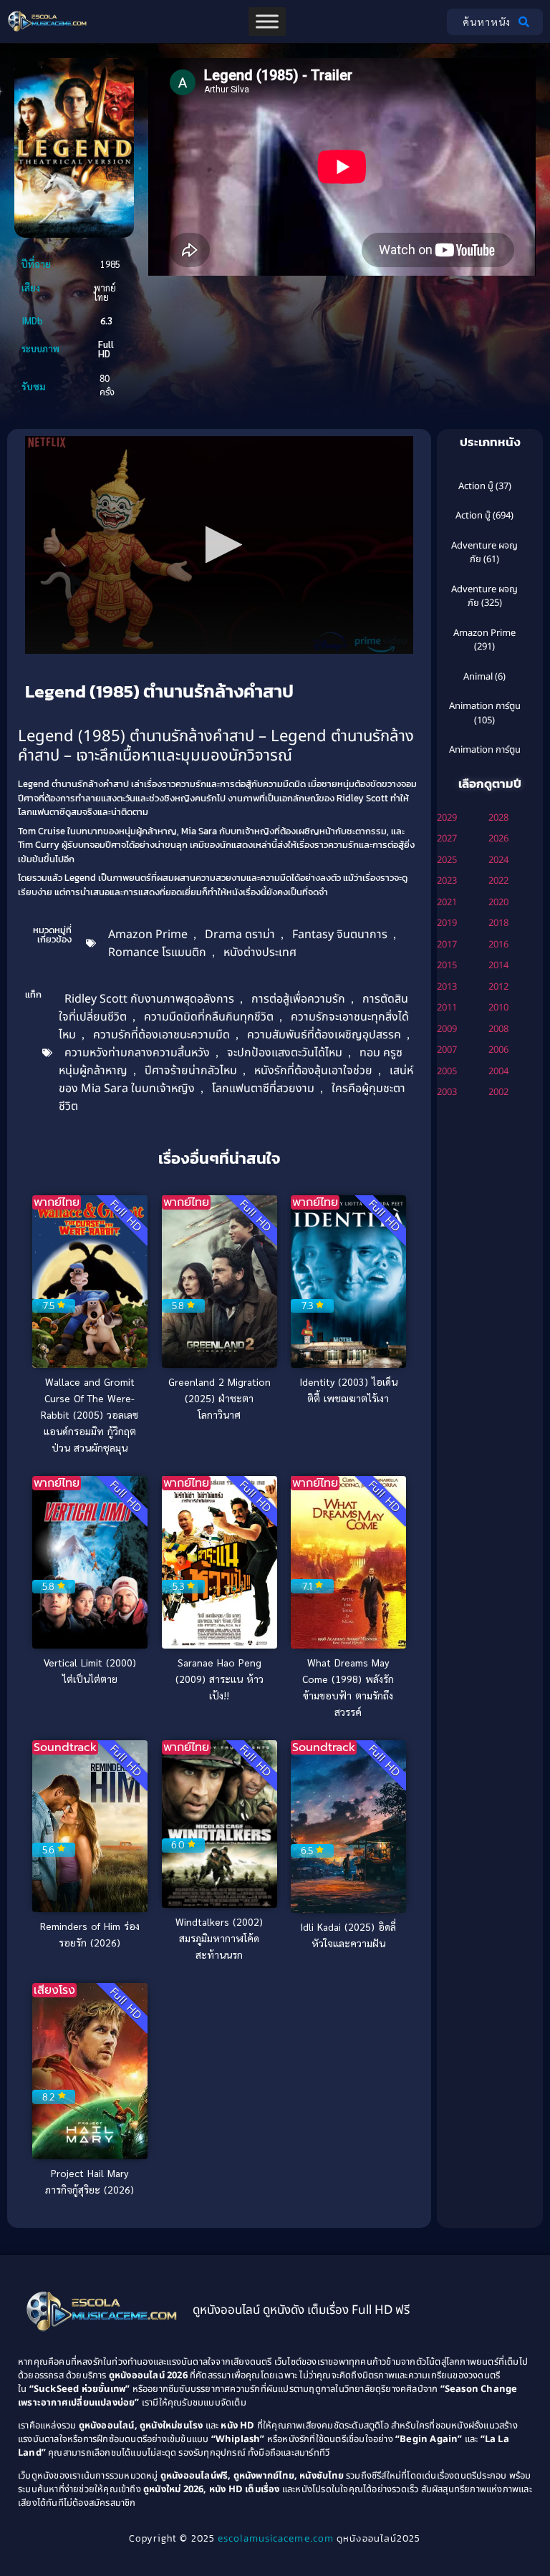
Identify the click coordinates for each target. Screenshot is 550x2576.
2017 (447, 945)
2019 (447, 923)
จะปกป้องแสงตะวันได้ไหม (285, 1053)
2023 (447, 881)
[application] (219, 545)
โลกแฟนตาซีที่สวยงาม (263, 1089)
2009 (447, 1029)
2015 (447, 965)
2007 (447, 1050)
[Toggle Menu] (267, 21)
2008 (498, 1029)
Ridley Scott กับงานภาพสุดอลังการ (149, 999)
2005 (447, 1071)
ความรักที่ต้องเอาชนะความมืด (161, 1035)
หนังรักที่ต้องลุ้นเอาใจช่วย (313, 1071)
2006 (498, 1050)
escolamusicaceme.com (276, 2539)
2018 (498, 923)
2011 (447, 1008)
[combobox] (479, 22)
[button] (219, 545)
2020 (498, 902)
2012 (498, 987)
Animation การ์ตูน (485, 706)
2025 (447, 860)
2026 (498, 839)
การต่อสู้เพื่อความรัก (298, 999)
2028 (498, 818)
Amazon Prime (148, 935)
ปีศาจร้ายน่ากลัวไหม (191, 1071)
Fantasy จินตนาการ (340, 935)
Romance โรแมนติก (157, 952)
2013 (447, 987)
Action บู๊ (476, 486)
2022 (498, 881)
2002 (498, 1092)
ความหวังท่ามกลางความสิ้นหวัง (137, 1053)
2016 (498, 945)
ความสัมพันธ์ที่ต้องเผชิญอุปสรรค (324, 1035)
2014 (498, 965)
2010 (498, 1008)
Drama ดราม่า (240, 935)
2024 (498, 860)
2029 (447, 818)
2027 (447, 839)
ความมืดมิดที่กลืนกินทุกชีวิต (209, 1017)
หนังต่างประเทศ (260, 952)
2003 (447, 1092)
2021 (447, 902)
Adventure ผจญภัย (484, 553)
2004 (498, 1071)
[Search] (527, 22)
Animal (478, 677)
